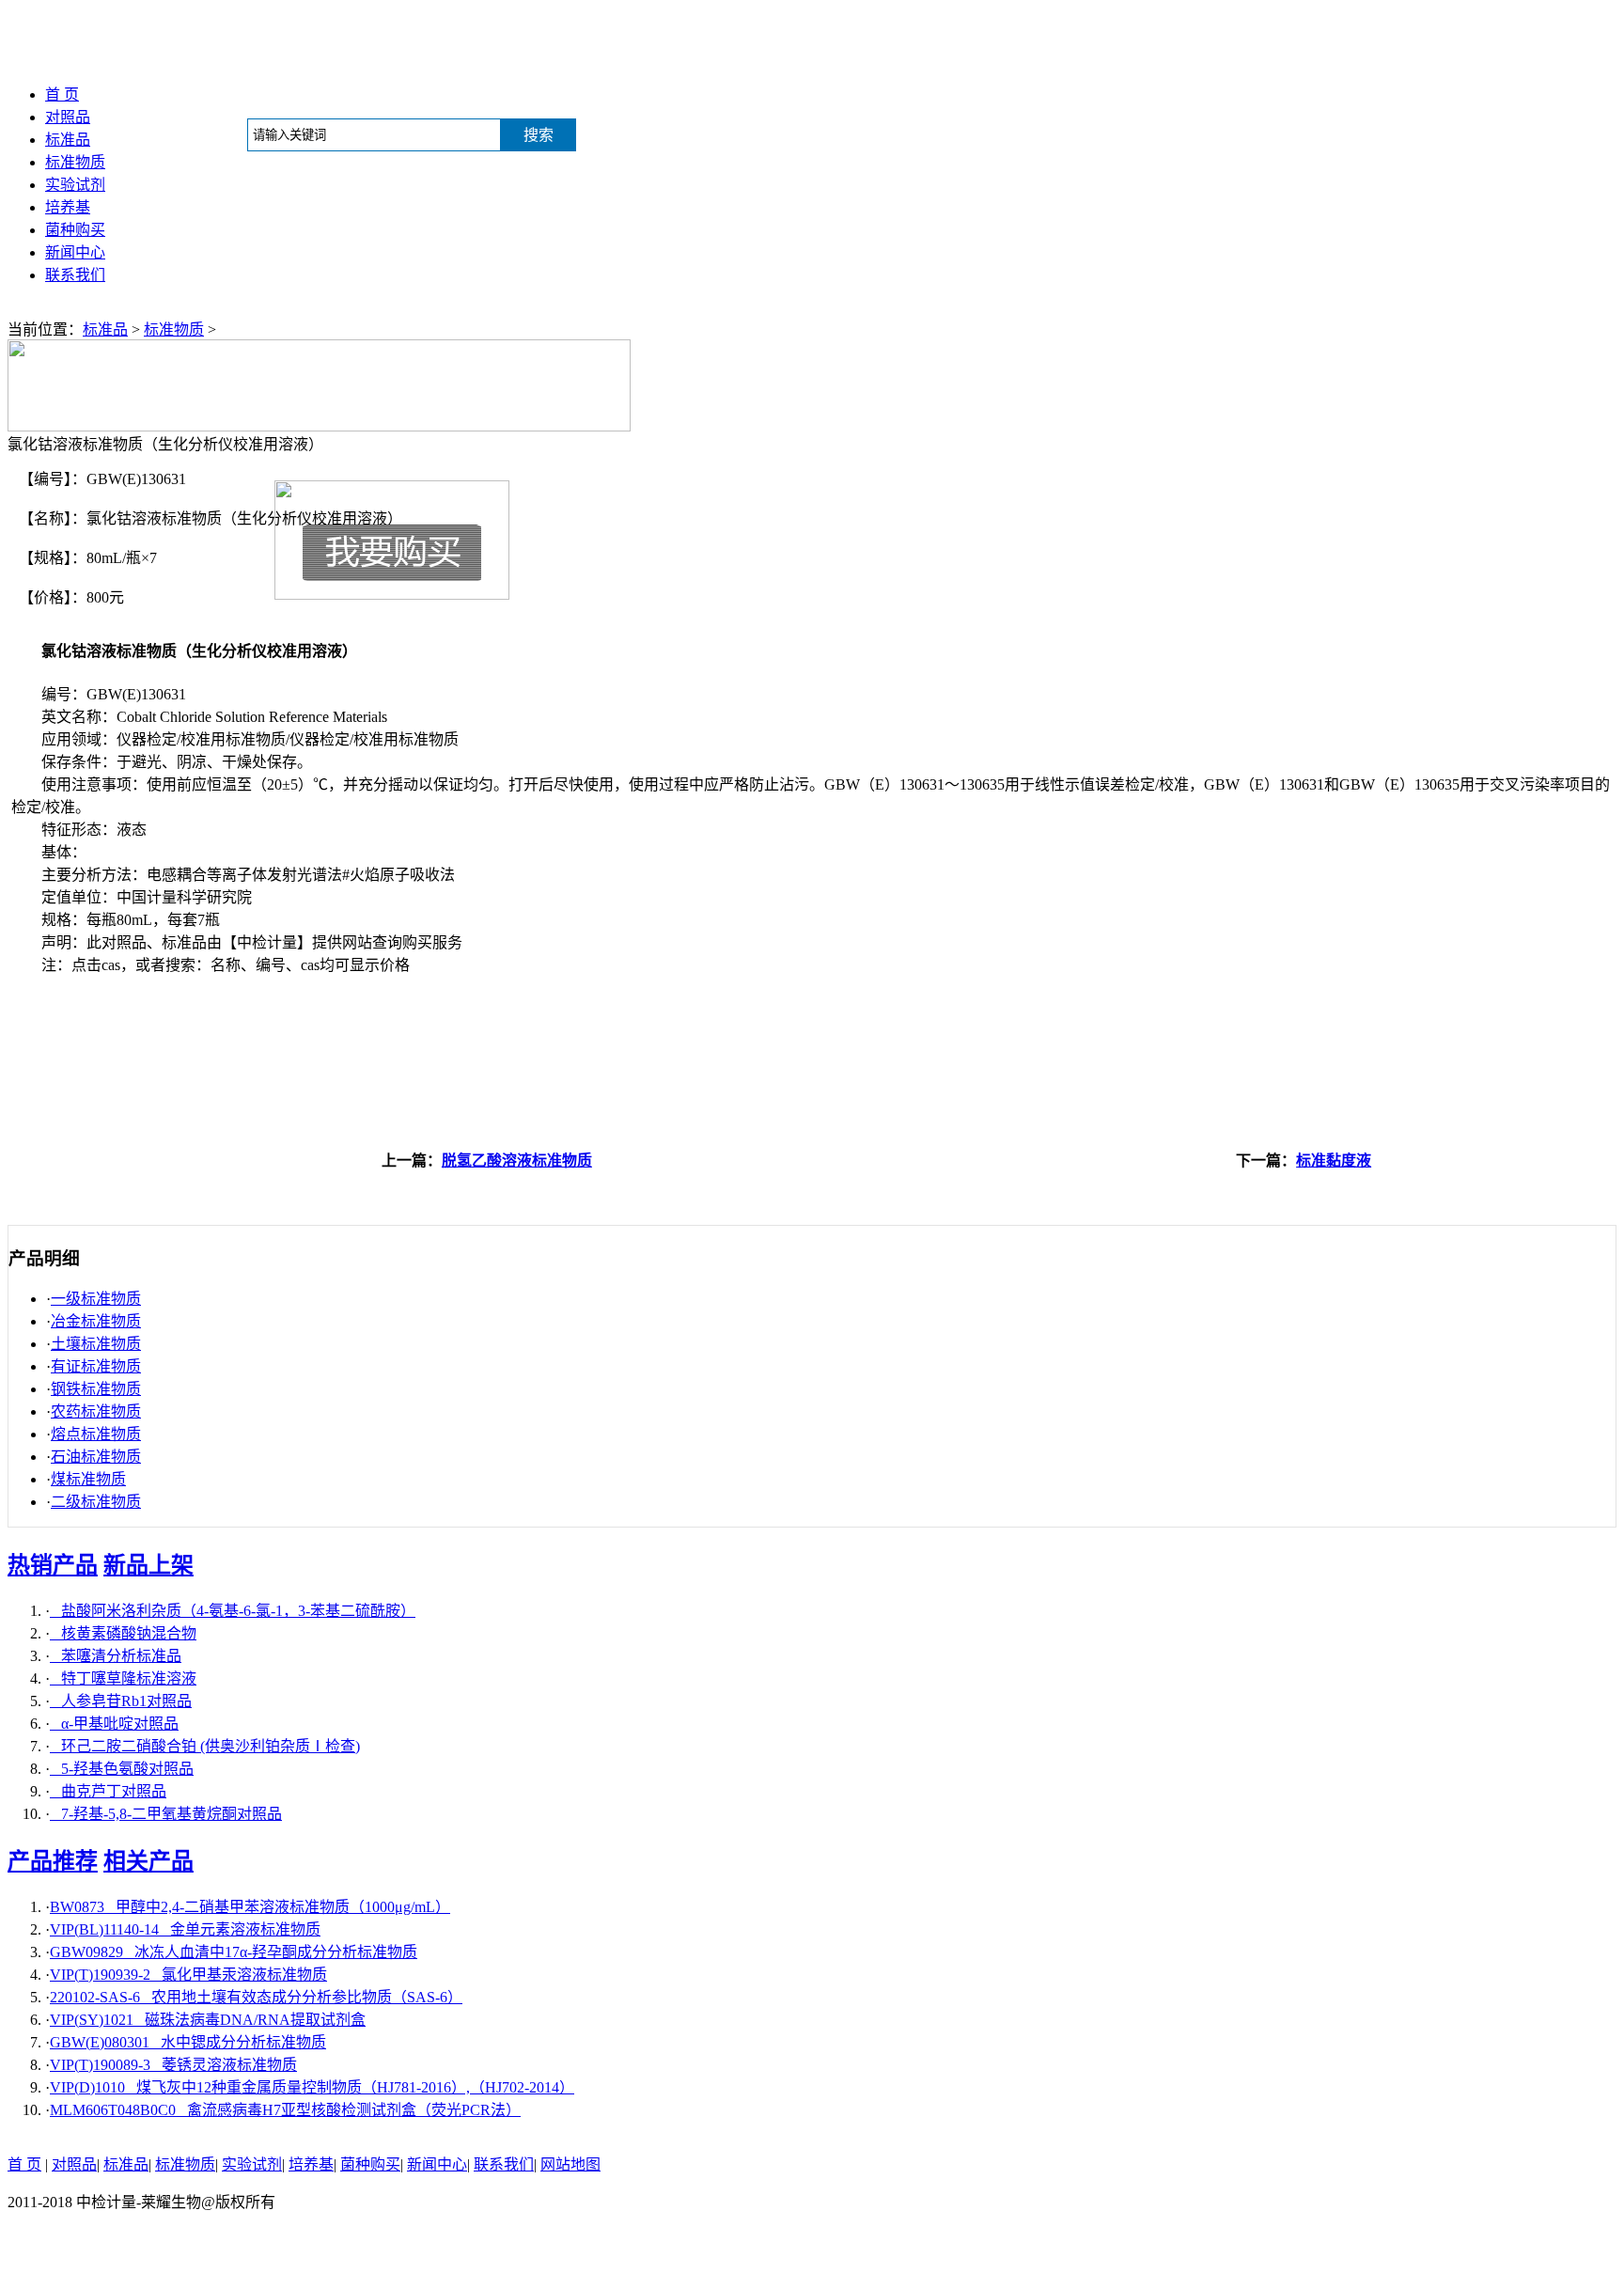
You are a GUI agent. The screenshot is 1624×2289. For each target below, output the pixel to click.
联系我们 (75, 275)
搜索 (539, 135)
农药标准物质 (96, 1411)
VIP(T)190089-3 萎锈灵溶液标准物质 (173, 2065)
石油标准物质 (96, 1457)
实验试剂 (75, 185)
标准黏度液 (1334, 1160)
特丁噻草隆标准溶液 (123, 1678)
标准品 (68, 140)
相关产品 (148, 1861)
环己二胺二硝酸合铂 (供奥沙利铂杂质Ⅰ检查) (205, 1746)
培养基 (68, 207)
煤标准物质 (88, 1479)
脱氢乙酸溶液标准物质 (517, 1160)
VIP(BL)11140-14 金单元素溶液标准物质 (185, 1929)
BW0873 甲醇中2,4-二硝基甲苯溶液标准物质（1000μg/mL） (250, 1907)
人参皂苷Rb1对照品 (121, 1701)
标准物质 (75, 162)
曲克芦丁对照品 (108, 1791)
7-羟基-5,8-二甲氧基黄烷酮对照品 (166, 1814)
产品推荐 (53, 1861)
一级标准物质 (96, 1299)
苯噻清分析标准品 (116, 1656)
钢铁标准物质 (96, 1389)
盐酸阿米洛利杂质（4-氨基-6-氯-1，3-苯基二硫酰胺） (233, 1611)
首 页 (62, 94)
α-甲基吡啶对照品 (114, 1724)
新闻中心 (75, 252)
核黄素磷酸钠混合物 (123, 1633)
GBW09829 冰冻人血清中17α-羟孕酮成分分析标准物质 (234, 1952)
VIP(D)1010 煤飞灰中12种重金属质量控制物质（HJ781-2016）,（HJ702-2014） (312, 2087)
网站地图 (570, 2164)
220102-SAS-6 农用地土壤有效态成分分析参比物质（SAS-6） (256, 1997)
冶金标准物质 (96, 1321)
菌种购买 (75, 230)
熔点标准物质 (96, 1434)
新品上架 (148, 1565)
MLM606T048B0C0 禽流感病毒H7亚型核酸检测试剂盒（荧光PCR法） (285, 2110)
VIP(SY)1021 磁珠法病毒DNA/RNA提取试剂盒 (208, 2020)
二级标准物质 (96, 1502)
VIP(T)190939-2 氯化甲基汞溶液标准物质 (188, 1975)
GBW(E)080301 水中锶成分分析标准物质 (188, 2042)
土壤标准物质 (96, 1344)
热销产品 (53, 1565)
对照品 (68, 117)
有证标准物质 (96, 1366)
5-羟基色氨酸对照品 (122, 1769)
